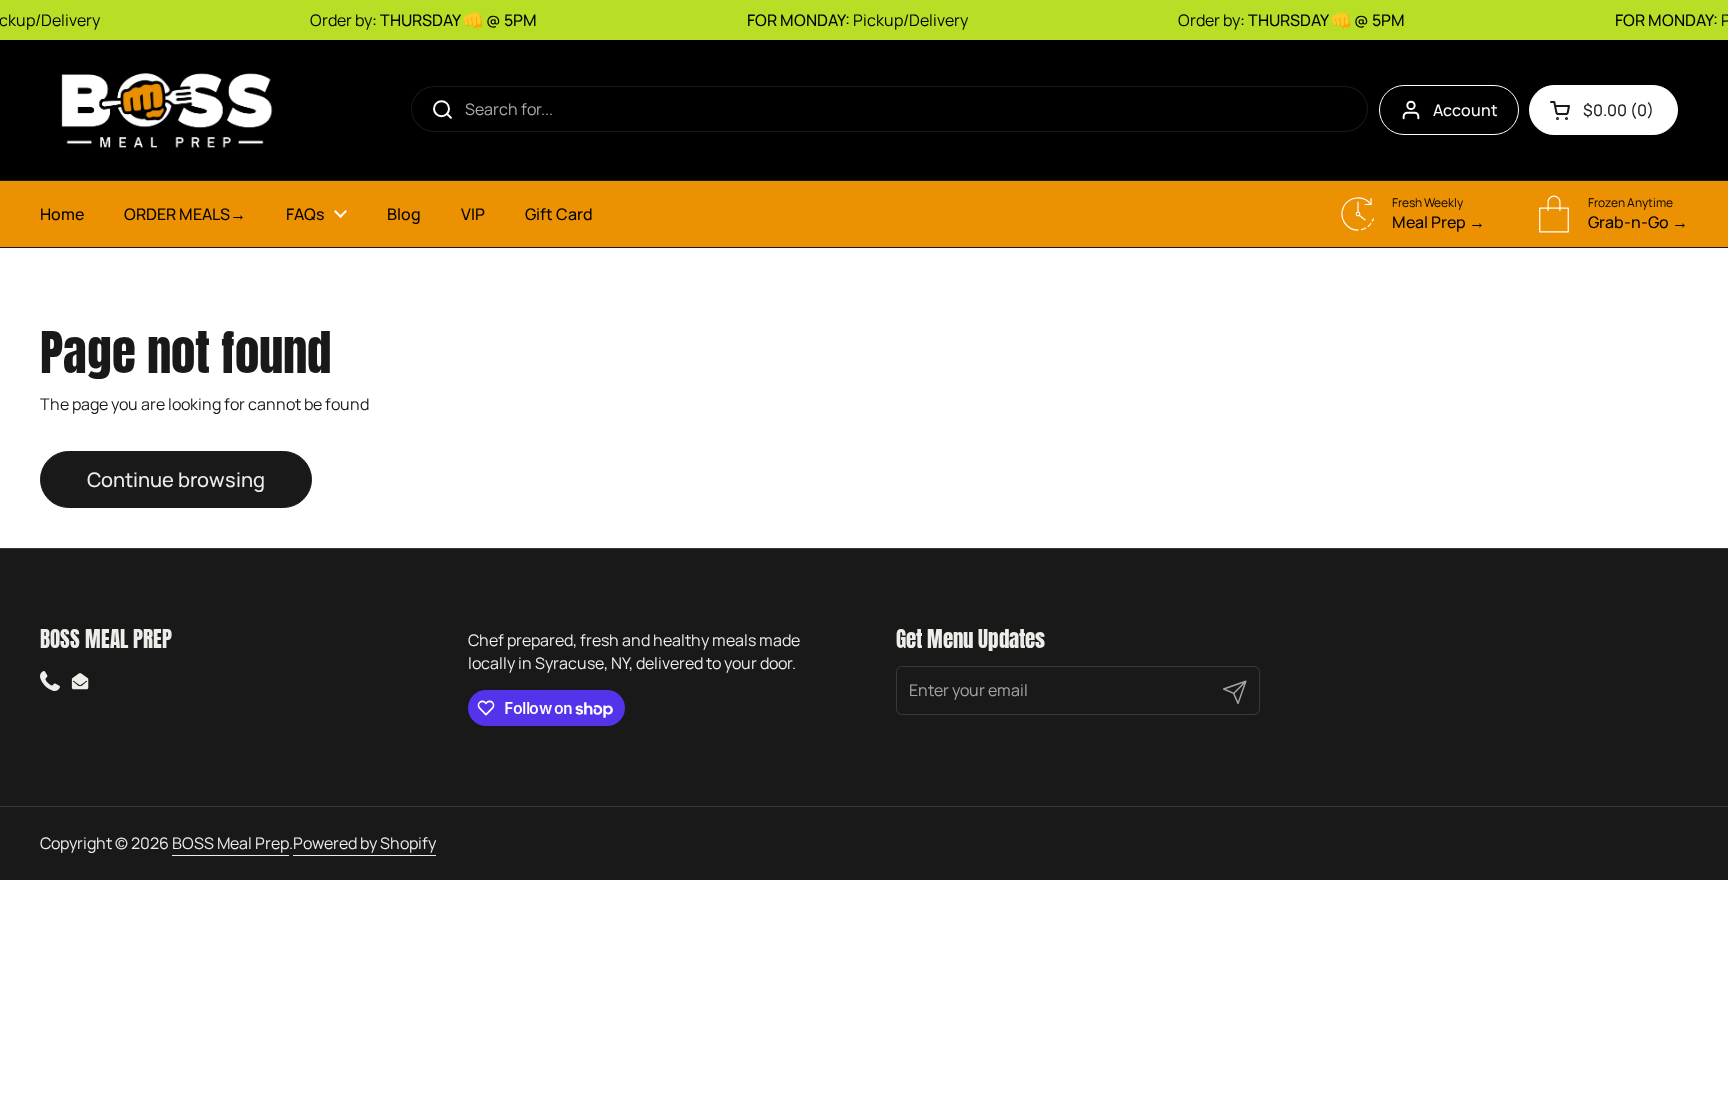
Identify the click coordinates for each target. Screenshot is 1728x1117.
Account (1465, 110)
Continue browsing (176, 479)
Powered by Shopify (364, 843)
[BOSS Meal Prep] (165, 110)
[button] (1603, 110)
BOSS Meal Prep (230, 843)
